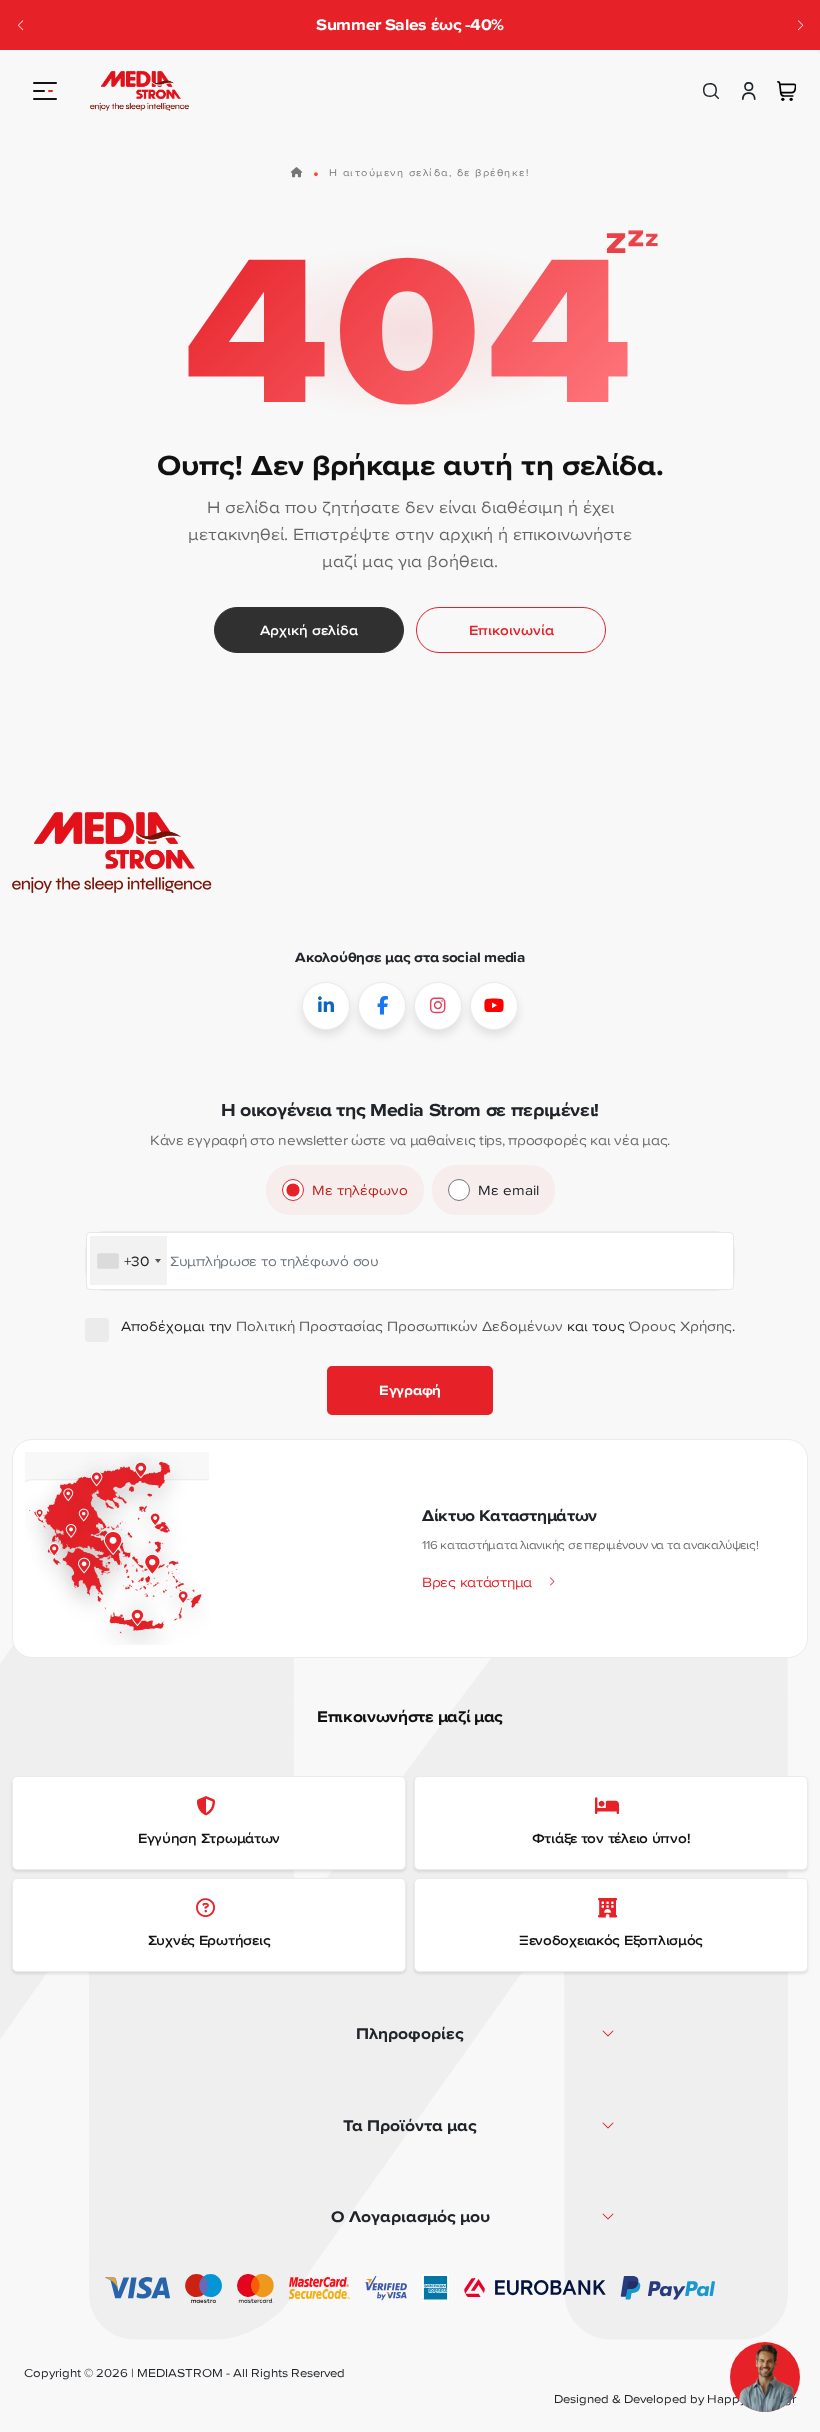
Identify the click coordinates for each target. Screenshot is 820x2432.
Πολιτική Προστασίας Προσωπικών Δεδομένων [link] (399, 1325)
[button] (800, 25)
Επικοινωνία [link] (511, 630)
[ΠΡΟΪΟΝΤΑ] (45, 91)
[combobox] (128, 1261)
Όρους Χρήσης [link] (680, 1325)
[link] (139, 91)
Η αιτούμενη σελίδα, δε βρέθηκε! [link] (429, 172)
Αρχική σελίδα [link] (309, 630)
